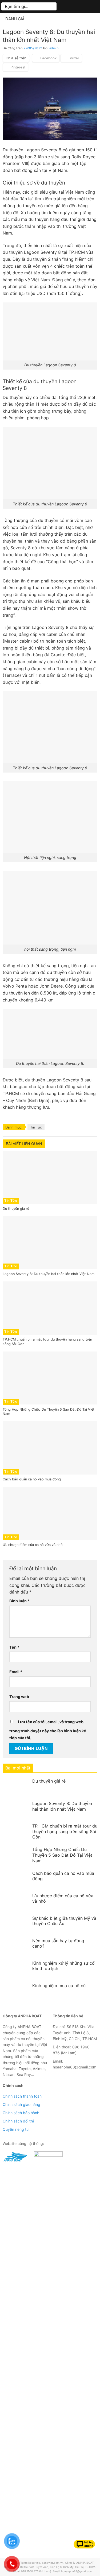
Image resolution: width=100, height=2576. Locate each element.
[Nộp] (51, 6)
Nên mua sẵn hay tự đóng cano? (58, 1943)
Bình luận (19, 1601)
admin (54, 48)
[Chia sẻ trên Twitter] (71, 58)
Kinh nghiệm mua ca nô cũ (59, 1986)
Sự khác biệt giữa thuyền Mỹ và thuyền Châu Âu (64, 1921)
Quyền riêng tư (16, 2129)
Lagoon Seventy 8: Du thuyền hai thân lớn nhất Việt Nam (62, 1806)
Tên (14, 1647)
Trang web (19, 1697)
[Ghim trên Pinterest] (15, 67)
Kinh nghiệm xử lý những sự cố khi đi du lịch (63, 1966)
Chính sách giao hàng (21, 2104)
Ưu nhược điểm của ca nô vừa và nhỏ (63, 1899)
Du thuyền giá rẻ (49, 1781)
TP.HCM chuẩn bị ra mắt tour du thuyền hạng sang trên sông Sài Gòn (65, 1832)
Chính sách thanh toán (22, 2096)
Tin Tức (36, 1127)
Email (16, 1672)
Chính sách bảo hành (21, 2113)
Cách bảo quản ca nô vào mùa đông (63, 1876)
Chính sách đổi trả (18, 2121)
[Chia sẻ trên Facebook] (46, 58)
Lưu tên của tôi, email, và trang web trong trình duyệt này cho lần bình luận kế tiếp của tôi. (48, 1730)
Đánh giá (15, 19)
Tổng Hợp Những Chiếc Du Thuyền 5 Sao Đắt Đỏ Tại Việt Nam (62, 1855)
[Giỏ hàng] (80, 6)
